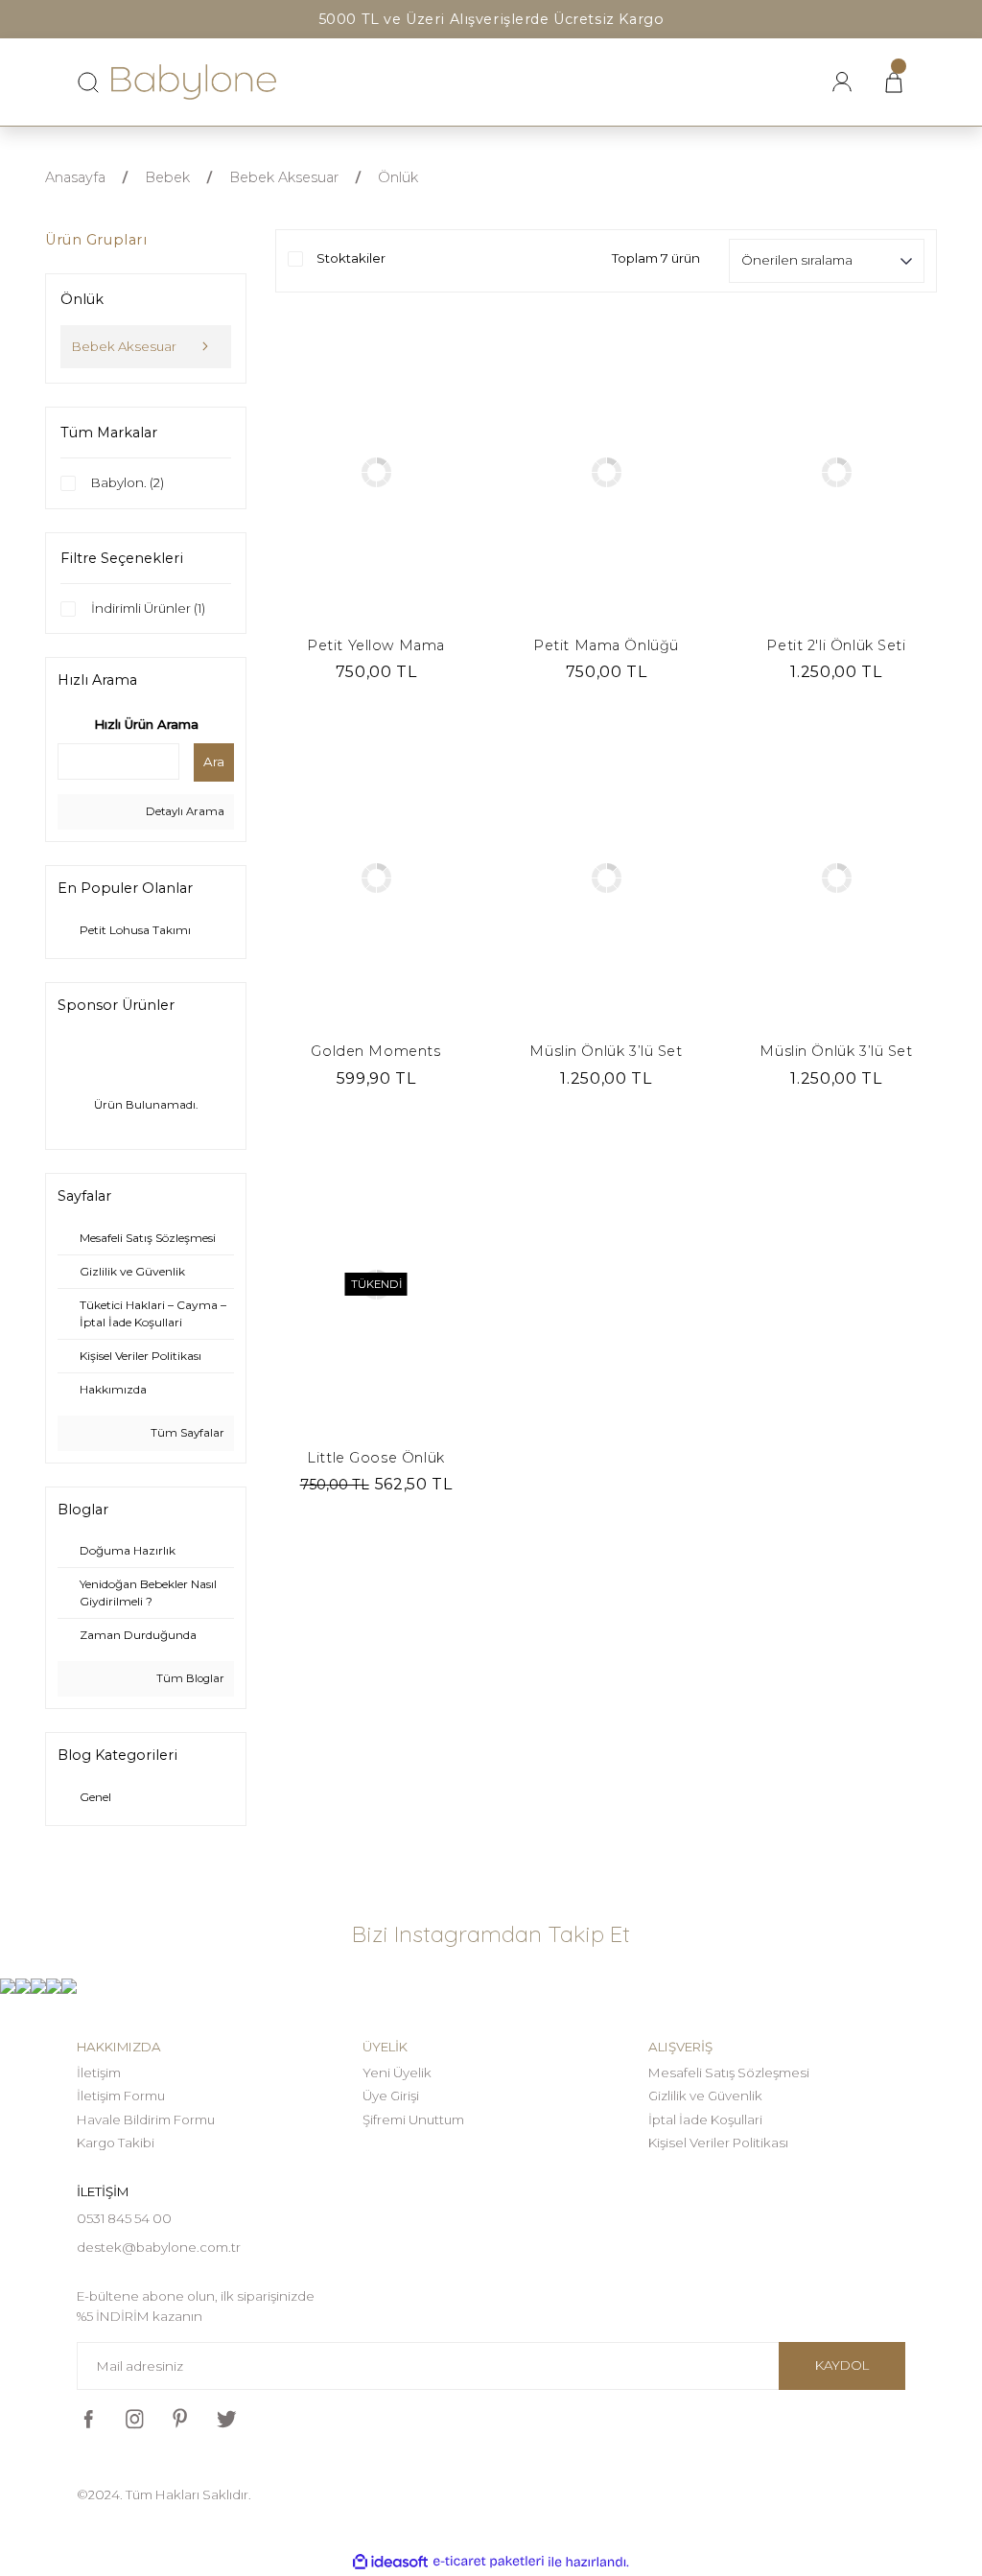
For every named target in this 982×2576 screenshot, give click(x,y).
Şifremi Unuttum (413, 2119)
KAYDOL (842, 2365)
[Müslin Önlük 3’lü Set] (606, 878)
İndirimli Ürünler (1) (148, 608)
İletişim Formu (121, 2096)
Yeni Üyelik (397, 2073)
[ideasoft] (390, 2563)
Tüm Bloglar (189, 1678)
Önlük (398, 177)
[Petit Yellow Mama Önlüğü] (376, 472)
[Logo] (194, 82)
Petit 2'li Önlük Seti (836, 645)
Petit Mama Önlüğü (606, 645)
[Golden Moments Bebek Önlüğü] (376, 878)
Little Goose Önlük (375, 1458)
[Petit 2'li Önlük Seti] (836, 472)
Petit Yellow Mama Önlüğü (376, 646)
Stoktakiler (351, 258)
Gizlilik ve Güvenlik (705, 2096)
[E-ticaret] (489, 2562)
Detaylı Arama (184, 811)
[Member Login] (842, 82)
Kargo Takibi (116, 2143)
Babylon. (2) (128, 482)
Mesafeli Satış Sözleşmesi (729, 2073)
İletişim (99, 2073)
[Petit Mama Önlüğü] (606, 472)
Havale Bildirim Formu (146, 2119)
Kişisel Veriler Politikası (718, 2143)
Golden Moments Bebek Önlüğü (375, 1052)
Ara (214, 761)
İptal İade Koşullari (705, 2119)
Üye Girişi (391, 2096)
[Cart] (894, 82)
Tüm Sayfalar (186, 1433)
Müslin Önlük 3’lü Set (606, 1051)
